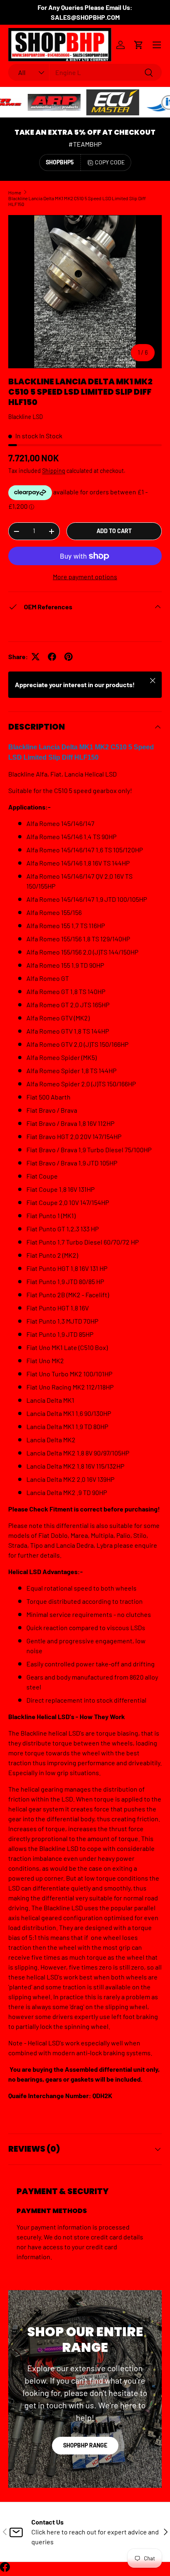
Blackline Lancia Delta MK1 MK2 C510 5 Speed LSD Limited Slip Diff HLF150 (77, 201)
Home (15, 192)
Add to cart (114, 531)
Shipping (54, 471)
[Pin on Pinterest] (68, 657)
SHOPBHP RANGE (85, 2445)
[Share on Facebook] (52, 657)
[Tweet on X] (35, 657)
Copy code (110, 162)
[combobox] (85, 72)
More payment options (85, 577)
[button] (139, 45)
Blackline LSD (26, 417)
